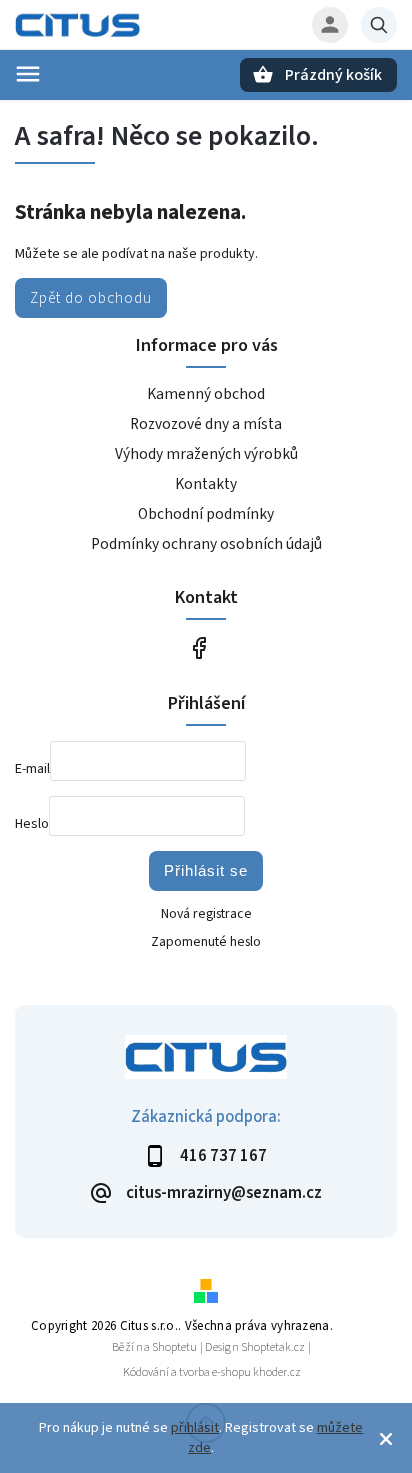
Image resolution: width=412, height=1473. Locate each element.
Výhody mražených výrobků (206, 454)
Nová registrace (206, 914)
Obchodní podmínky (206, 514)
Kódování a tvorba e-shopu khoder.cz (212, 1372)
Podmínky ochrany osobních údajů (206, 544)
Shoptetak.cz (273, 1347)
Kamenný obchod (206, 394)
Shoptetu (174, 1347)
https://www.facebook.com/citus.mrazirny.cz (198, 647)
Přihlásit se (206, 870)
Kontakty (206, 484)
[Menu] (28, 74)
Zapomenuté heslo (206, 942)
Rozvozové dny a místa (206, 424)
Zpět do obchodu (91, 298)
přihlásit (195, 1428)
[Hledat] (379, 25)
